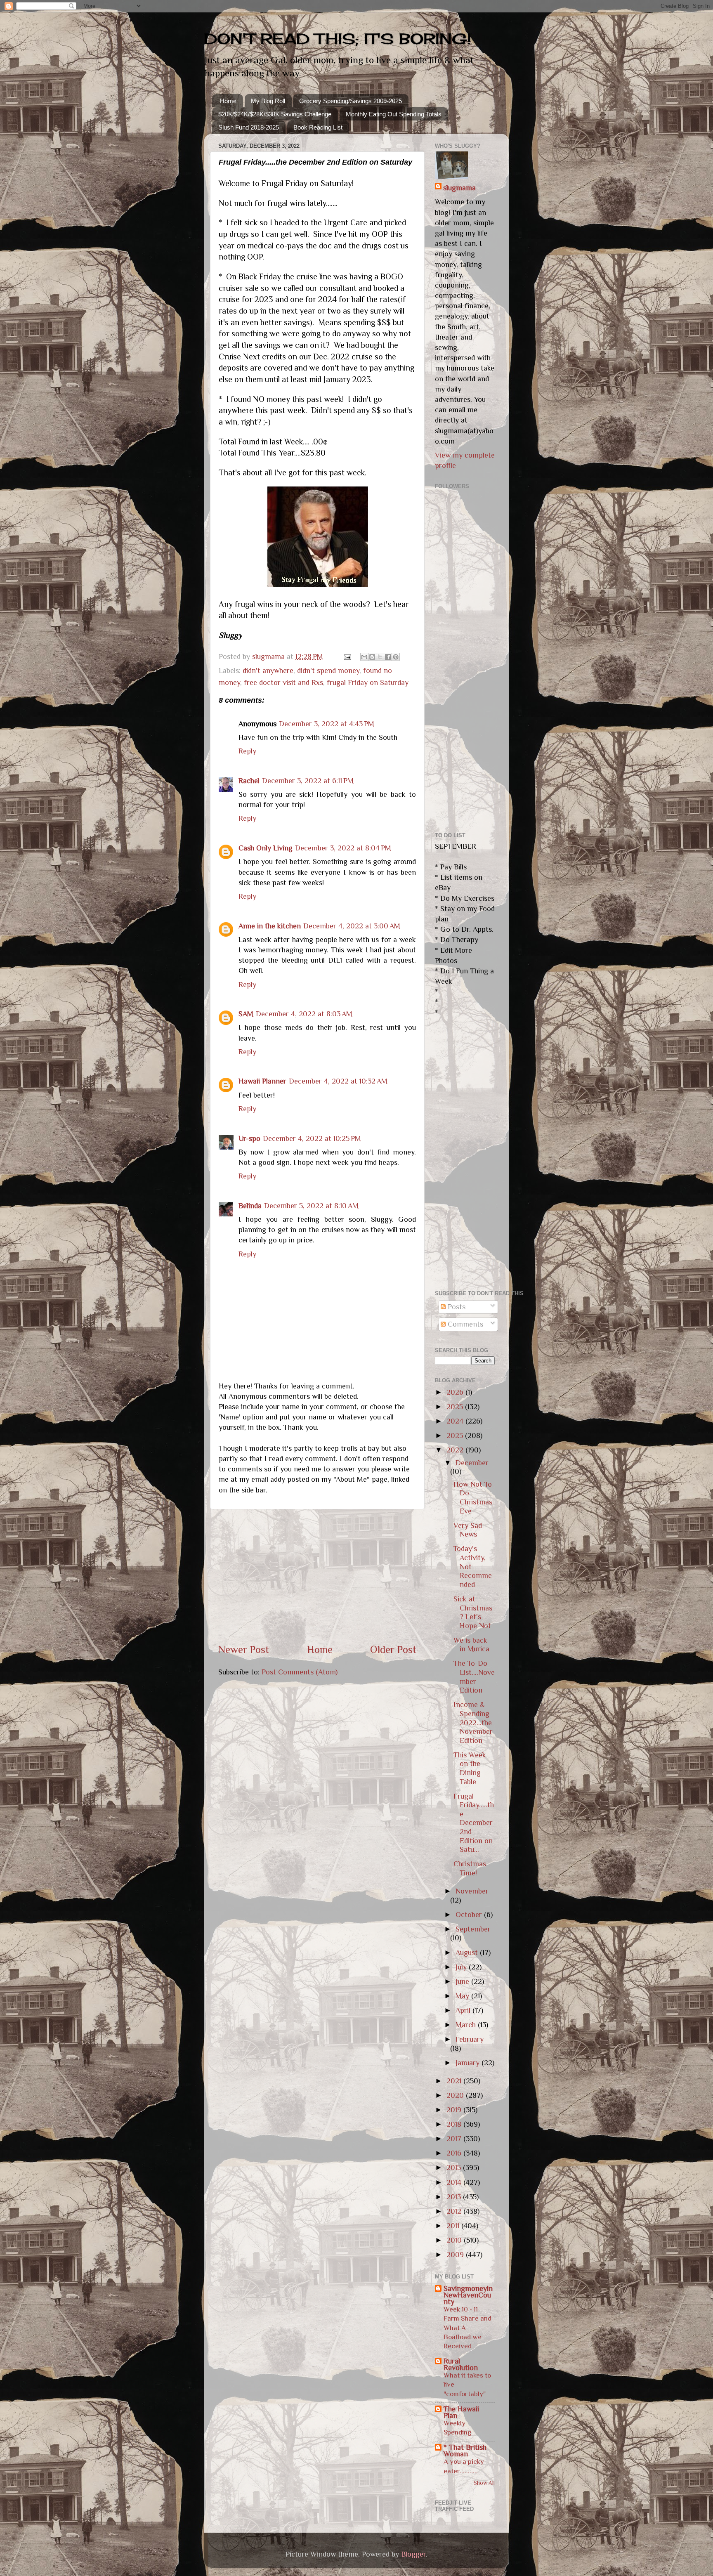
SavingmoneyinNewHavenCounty (468, 2295)
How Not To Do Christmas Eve (473, 1498)
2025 (456, 1407)
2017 (455, 2139)
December (472, 1463)
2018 (455, 2124)
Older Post (393, 1649)
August (468, 1953)
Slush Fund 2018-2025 (249, 127)
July (462, 1967)
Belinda (250, 1206)
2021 (455, 2081)
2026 (456, 1392)
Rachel (249, 781)
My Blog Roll (268, 101)
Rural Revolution (461, 2364)
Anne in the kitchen (270, 926)
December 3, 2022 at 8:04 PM (343, 848)
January (469, 2063)
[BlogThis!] (372, 657)
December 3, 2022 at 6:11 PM (308, 781)
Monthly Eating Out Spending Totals (394, 114)
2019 (455, 2110)
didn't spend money (328, 671)
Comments (464, 1324)
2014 (455, 2182)
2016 (455, 2153)
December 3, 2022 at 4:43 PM (327, 724)
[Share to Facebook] (388, 657)
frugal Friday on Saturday (368, 682)
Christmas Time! (470, 1868)
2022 (456, 1450)
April (464, 2010)
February (470, 2039)
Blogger (413, 2554)
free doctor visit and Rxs (283, 682)
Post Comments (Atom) (300, 1672)
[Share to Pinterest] (396, 657)
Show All (484, 2483)
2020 (456, 2095)
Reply (247, 751)
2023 (456, 1436)
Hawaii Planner (262, 1081)
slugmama (459, 188)
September (473, 1929)
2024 (456, 1421)
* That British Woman (465, 2451)
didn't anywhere (268, 671)
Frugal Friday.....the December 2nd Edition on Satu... (474, 1823)
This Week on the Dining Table (470, 1768)
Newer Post (244, 1649)
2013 (455, 2197)
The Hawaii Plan (461, 2412)
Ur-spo (249, 1138)
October (470, 1915)
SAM (246, 1014)
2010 (455, 2240)
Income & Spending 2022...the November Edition (473, 1722)
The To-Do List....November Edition (474, 1677)
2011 (454, 2226)
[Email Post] (347, 656)
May (463, 1996)
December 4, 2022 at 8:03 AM (304, 1014)
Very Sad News (468, 1530)
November (472, 1891)
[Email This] (364, 657)
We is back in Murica (471, 1645)
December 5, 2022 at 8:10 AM (311, 1206)
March (467, 2025)
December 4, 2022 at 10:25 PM (312, 1138)
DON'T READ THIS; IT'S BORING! (338, 39)
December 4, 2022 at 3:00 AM (352, 926)
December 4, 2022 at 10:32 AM (338, 1081)
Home (228, 101)
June (463, 1981)
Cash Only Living (266, 848)
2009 (456, 2255)
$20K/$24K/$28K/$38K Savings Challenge (275, 114)
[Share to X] (380, 657)
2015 (455, 2168)
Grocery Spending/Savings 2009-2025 (351, 101)
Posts (456, 1307)
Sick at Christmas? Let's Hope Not (473, 1612)
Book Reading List (318, 127)
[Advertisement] (317, 1576)
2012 (455, 2211)
